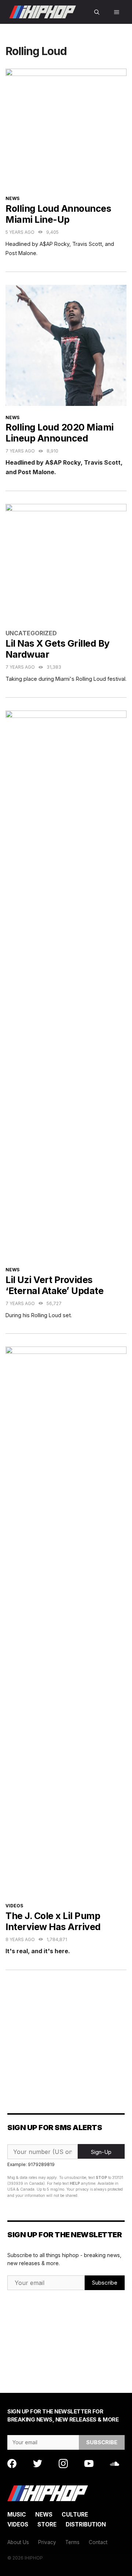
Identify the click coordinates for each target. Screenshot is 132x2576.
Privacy (47, 2542)
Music (17, 2515)
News (12, 198)
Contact (98, 2542)
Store (47, 2524)
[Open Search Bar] (97, 12)
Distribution (86, 2524)
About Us (18, 2542)
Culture (75, 2515)
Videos (14, 1906)
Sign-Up (101, 2152)
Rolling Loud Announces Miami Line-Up (58, 214)
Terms (72, 2542)
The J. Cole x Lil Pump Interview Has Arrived (53, 1921)
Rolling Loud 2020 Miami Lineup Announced (60, 433)
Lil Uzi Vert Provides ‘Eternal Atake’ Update (54, 1285)
